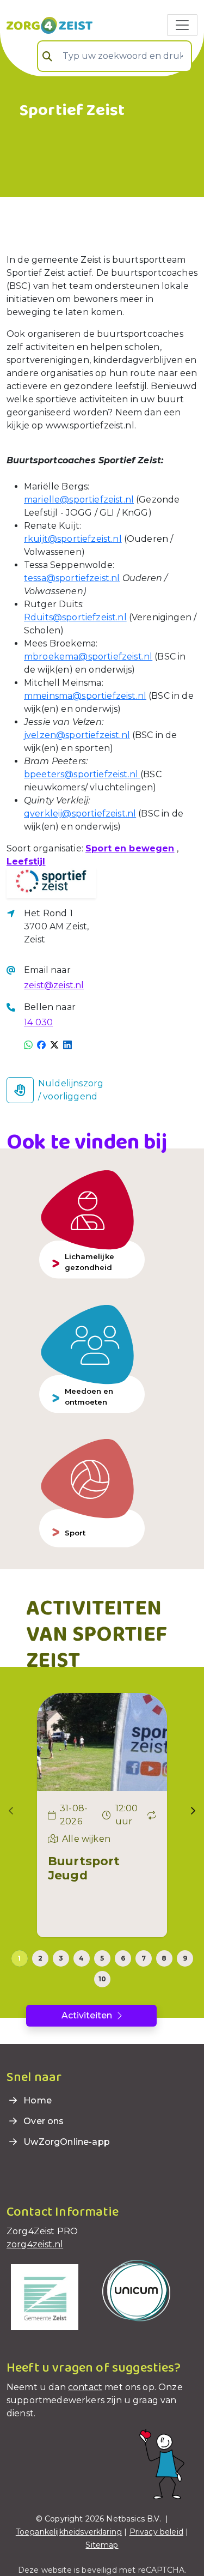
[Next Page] (193, 1811)
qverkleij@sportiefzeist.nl (80, 814)
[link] (50, 25)
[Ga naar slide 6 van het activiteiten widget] (123, 1958)
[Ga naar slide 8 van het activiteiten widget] (164, 1958)
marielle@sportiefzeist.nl (79, 500)
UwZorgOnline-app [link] (66, 2142)
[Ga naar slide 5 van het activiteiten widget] (102, 1958)
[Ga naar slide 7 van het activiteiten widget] (144, 1958)
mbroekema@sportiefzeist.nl (88, 657)
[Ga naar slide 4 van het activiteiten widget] (82, 1958)
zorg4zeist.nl (35, 2244)
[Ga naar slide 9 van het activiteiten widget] (185, 1958)
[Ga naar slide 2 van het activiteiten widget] (40, 1958)
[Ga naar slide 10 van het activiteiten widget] (102, 1979)
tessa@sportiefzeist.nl (72, 578)
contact (85, 2387)
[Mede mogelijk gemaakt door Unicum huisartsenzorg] (136, 2290)
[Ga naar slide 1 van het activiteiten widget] (20, 1958)
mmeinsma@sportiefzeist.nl (85, 696)
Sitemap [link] (102, 2545)
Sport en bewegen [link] (130, 848)
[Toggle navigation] (182, 25)
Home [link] (36, 2100)
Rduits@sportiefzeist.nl (75, 617)
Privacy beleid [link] (156, 2532)
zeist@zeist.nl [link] (54, 985)
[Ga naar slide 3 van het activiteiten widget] (61, 1958)
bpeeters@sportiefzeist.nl (82, 774)
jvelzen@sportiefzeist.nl (77, 735)
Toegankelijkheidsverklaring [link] (69, 2532)
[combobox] (115, 56)
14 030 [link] (38, 1022)
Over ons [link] (42, 2121)
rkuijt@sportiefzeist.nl (73, 539)
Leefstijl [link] (26, 861)
